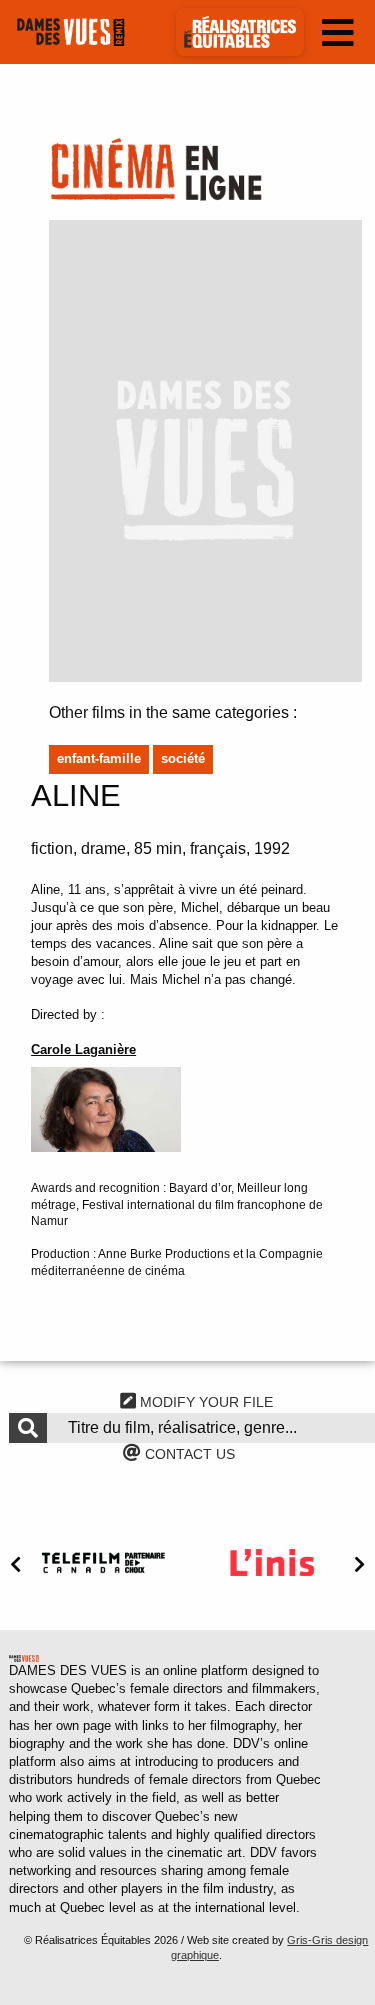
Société (183, 758)
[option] (103, 1562)
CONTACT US (188, 1454)
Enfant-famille (99, 758)
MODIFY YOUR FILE (204, 1402)
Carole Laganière (83, 1049)
